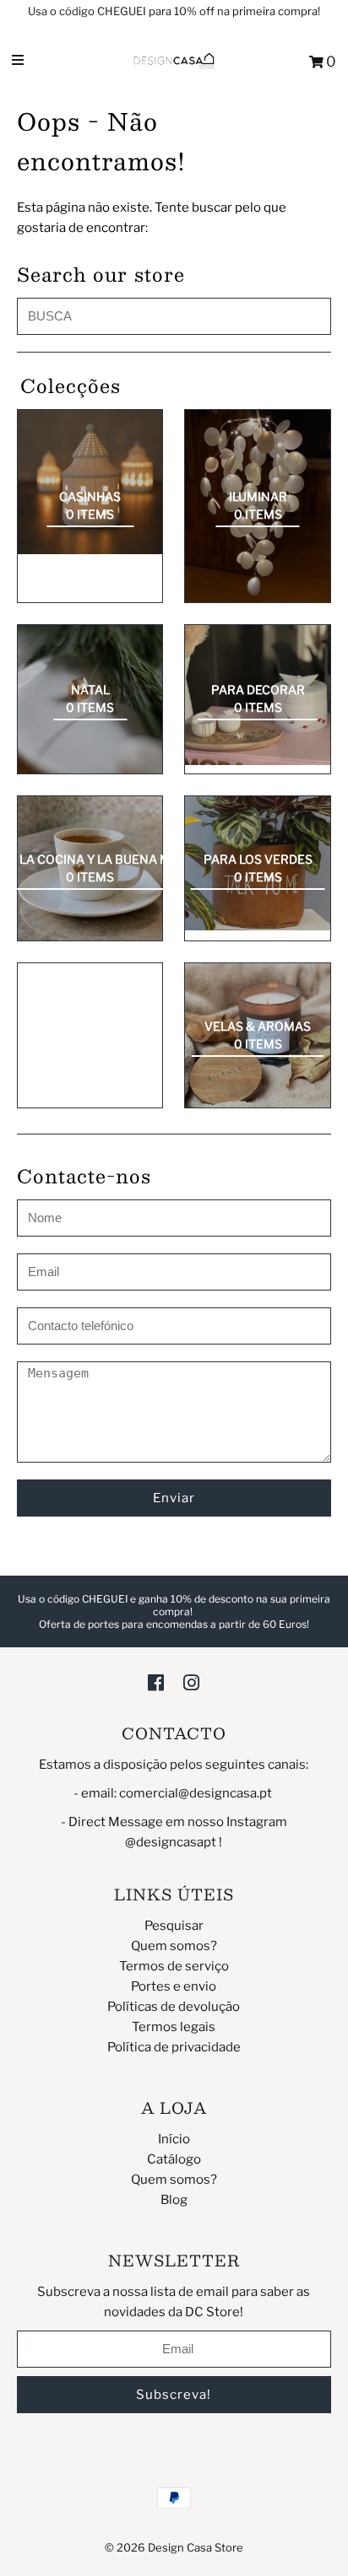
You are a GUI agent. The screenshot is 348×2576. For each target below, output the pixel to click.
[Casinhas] (90, 482)
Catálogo (174, 2159)
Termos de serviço (174, 1966)
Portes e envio (174, 1986)
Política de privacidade (174, 2047)
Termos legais (174, 2027)
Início (174, 2139)
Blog (174, 2200)
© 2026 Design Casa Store (174, 2547)
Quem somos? (174, 1946)
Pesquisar (174, 1926)
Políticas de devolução (174, 2007)
